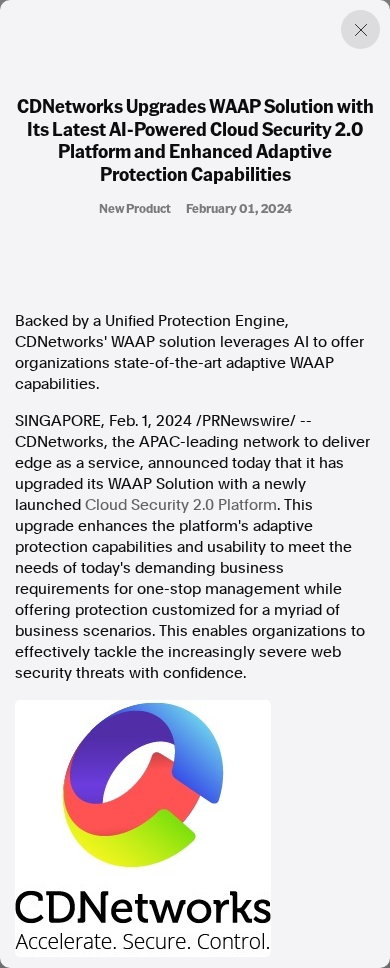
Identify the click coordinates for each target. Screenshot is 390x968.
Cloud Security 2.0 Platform (181, 505)
